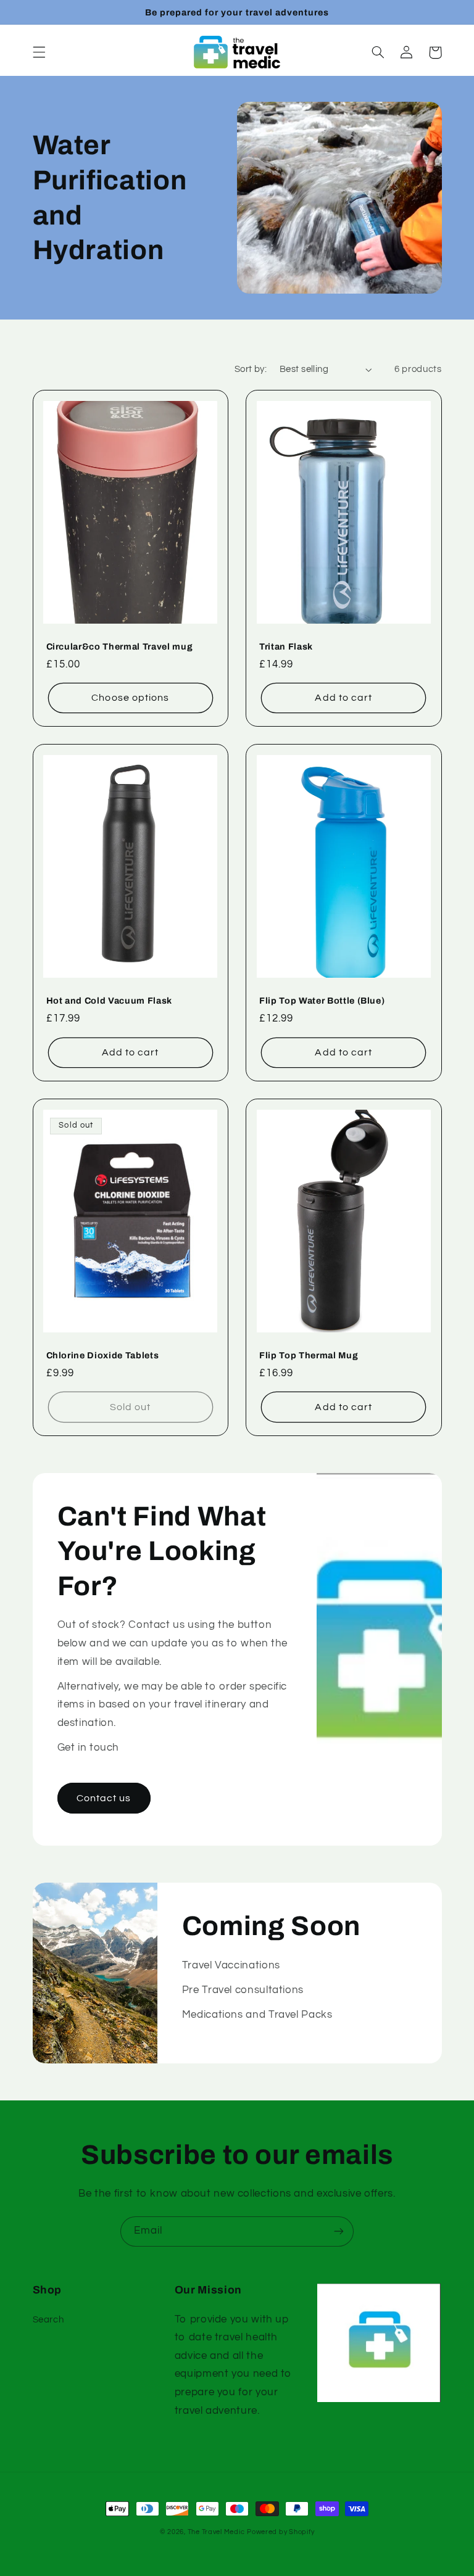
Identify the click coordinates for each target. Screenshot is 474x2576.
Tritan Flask (286, 646)
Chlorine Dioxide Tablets (103, 1355)
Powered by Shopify (281, 2532)
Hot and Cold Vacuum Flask (110, 1001)
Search (48, 2320)
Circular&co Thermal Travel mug (120, 646)
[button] (39, 52)
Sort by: (251, 369)
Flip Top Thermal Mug (309, 1355)
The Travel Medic (216, 2532)
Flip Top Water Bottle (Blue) (322, 1001)
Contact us (104, 1798)
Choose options (130, 698)
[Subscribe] (339, 2231)
